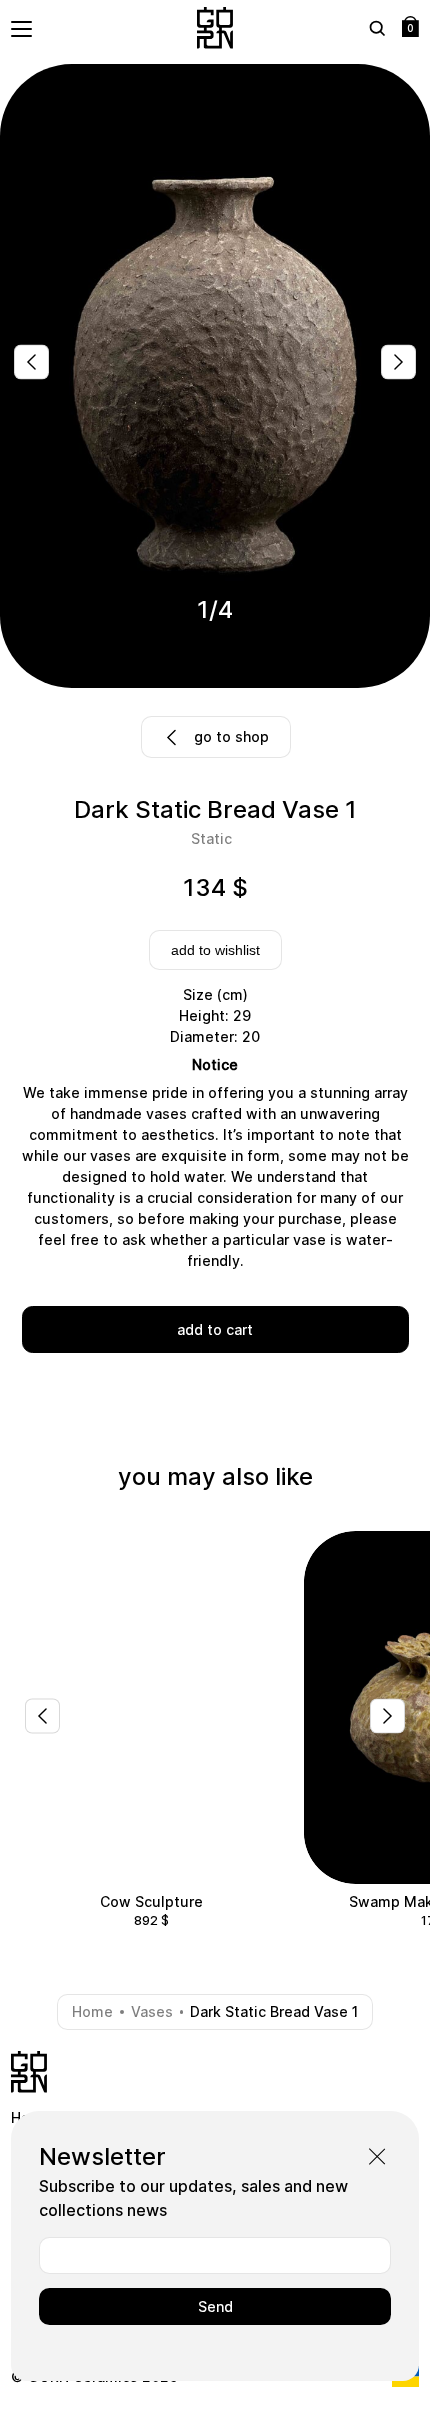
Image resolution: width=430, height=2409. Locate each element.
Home (92, 2011)
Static (211, 838)
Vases (152, 2011)
